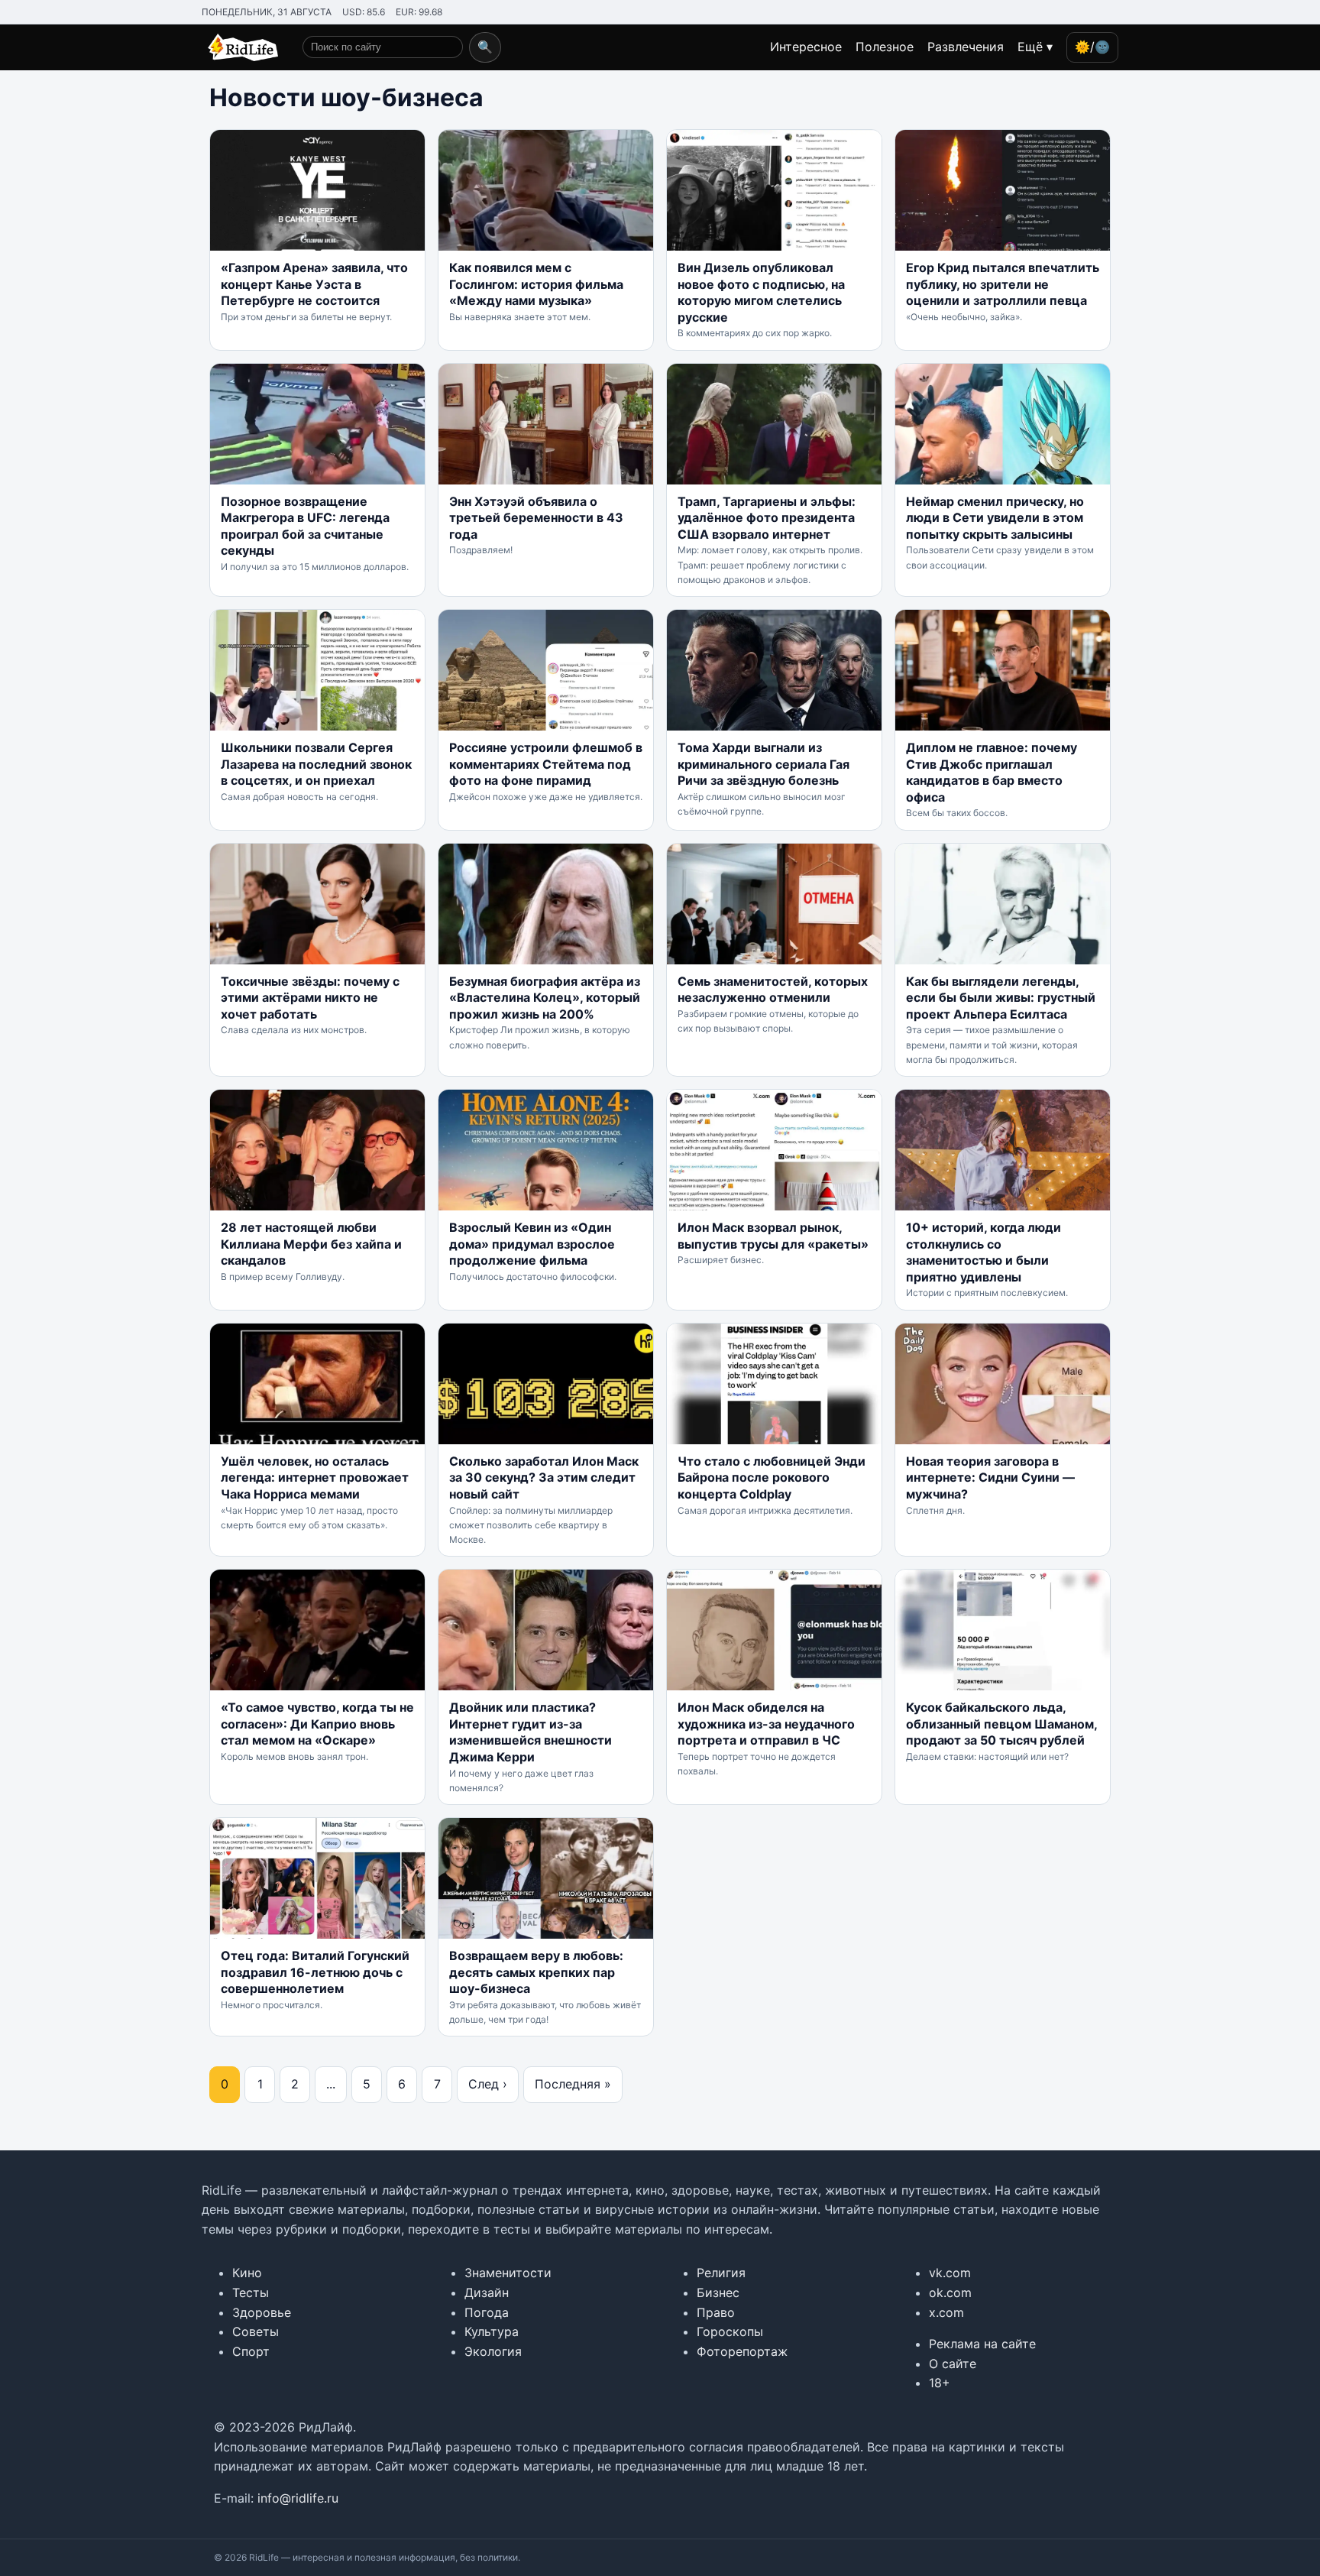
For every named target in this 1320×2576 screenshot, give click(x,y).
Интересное (806, 47)
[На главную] (240, 47)
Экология (493, 2351)
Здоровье (262, 2312)
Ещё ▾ (1035, 47)
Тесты (251, 2292)
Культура (492, 2331)
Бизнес (718, 2292)
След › (488, 2084)
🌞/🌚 (1092, 47)
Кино (247, 2273)
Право (716, 2312)
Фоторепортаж (742, 2351)
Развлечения (966, 47)
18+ (940, 2383)
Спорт (251, 2351)
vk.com (950, 2273)
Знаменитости (508, 2273)
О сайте (953, 2364)
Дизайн (487, 2292)
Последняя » (573, 2084)
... (331, 2084)
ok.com (950, 2292)
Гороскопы (730, 2331)
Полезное (885, 47)
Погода (487, 2312)
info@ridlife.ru (298, 2498)
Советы (256, 2331)
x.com (946, 2312)
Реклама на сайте (982, 2344)
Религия (721, 2273)
